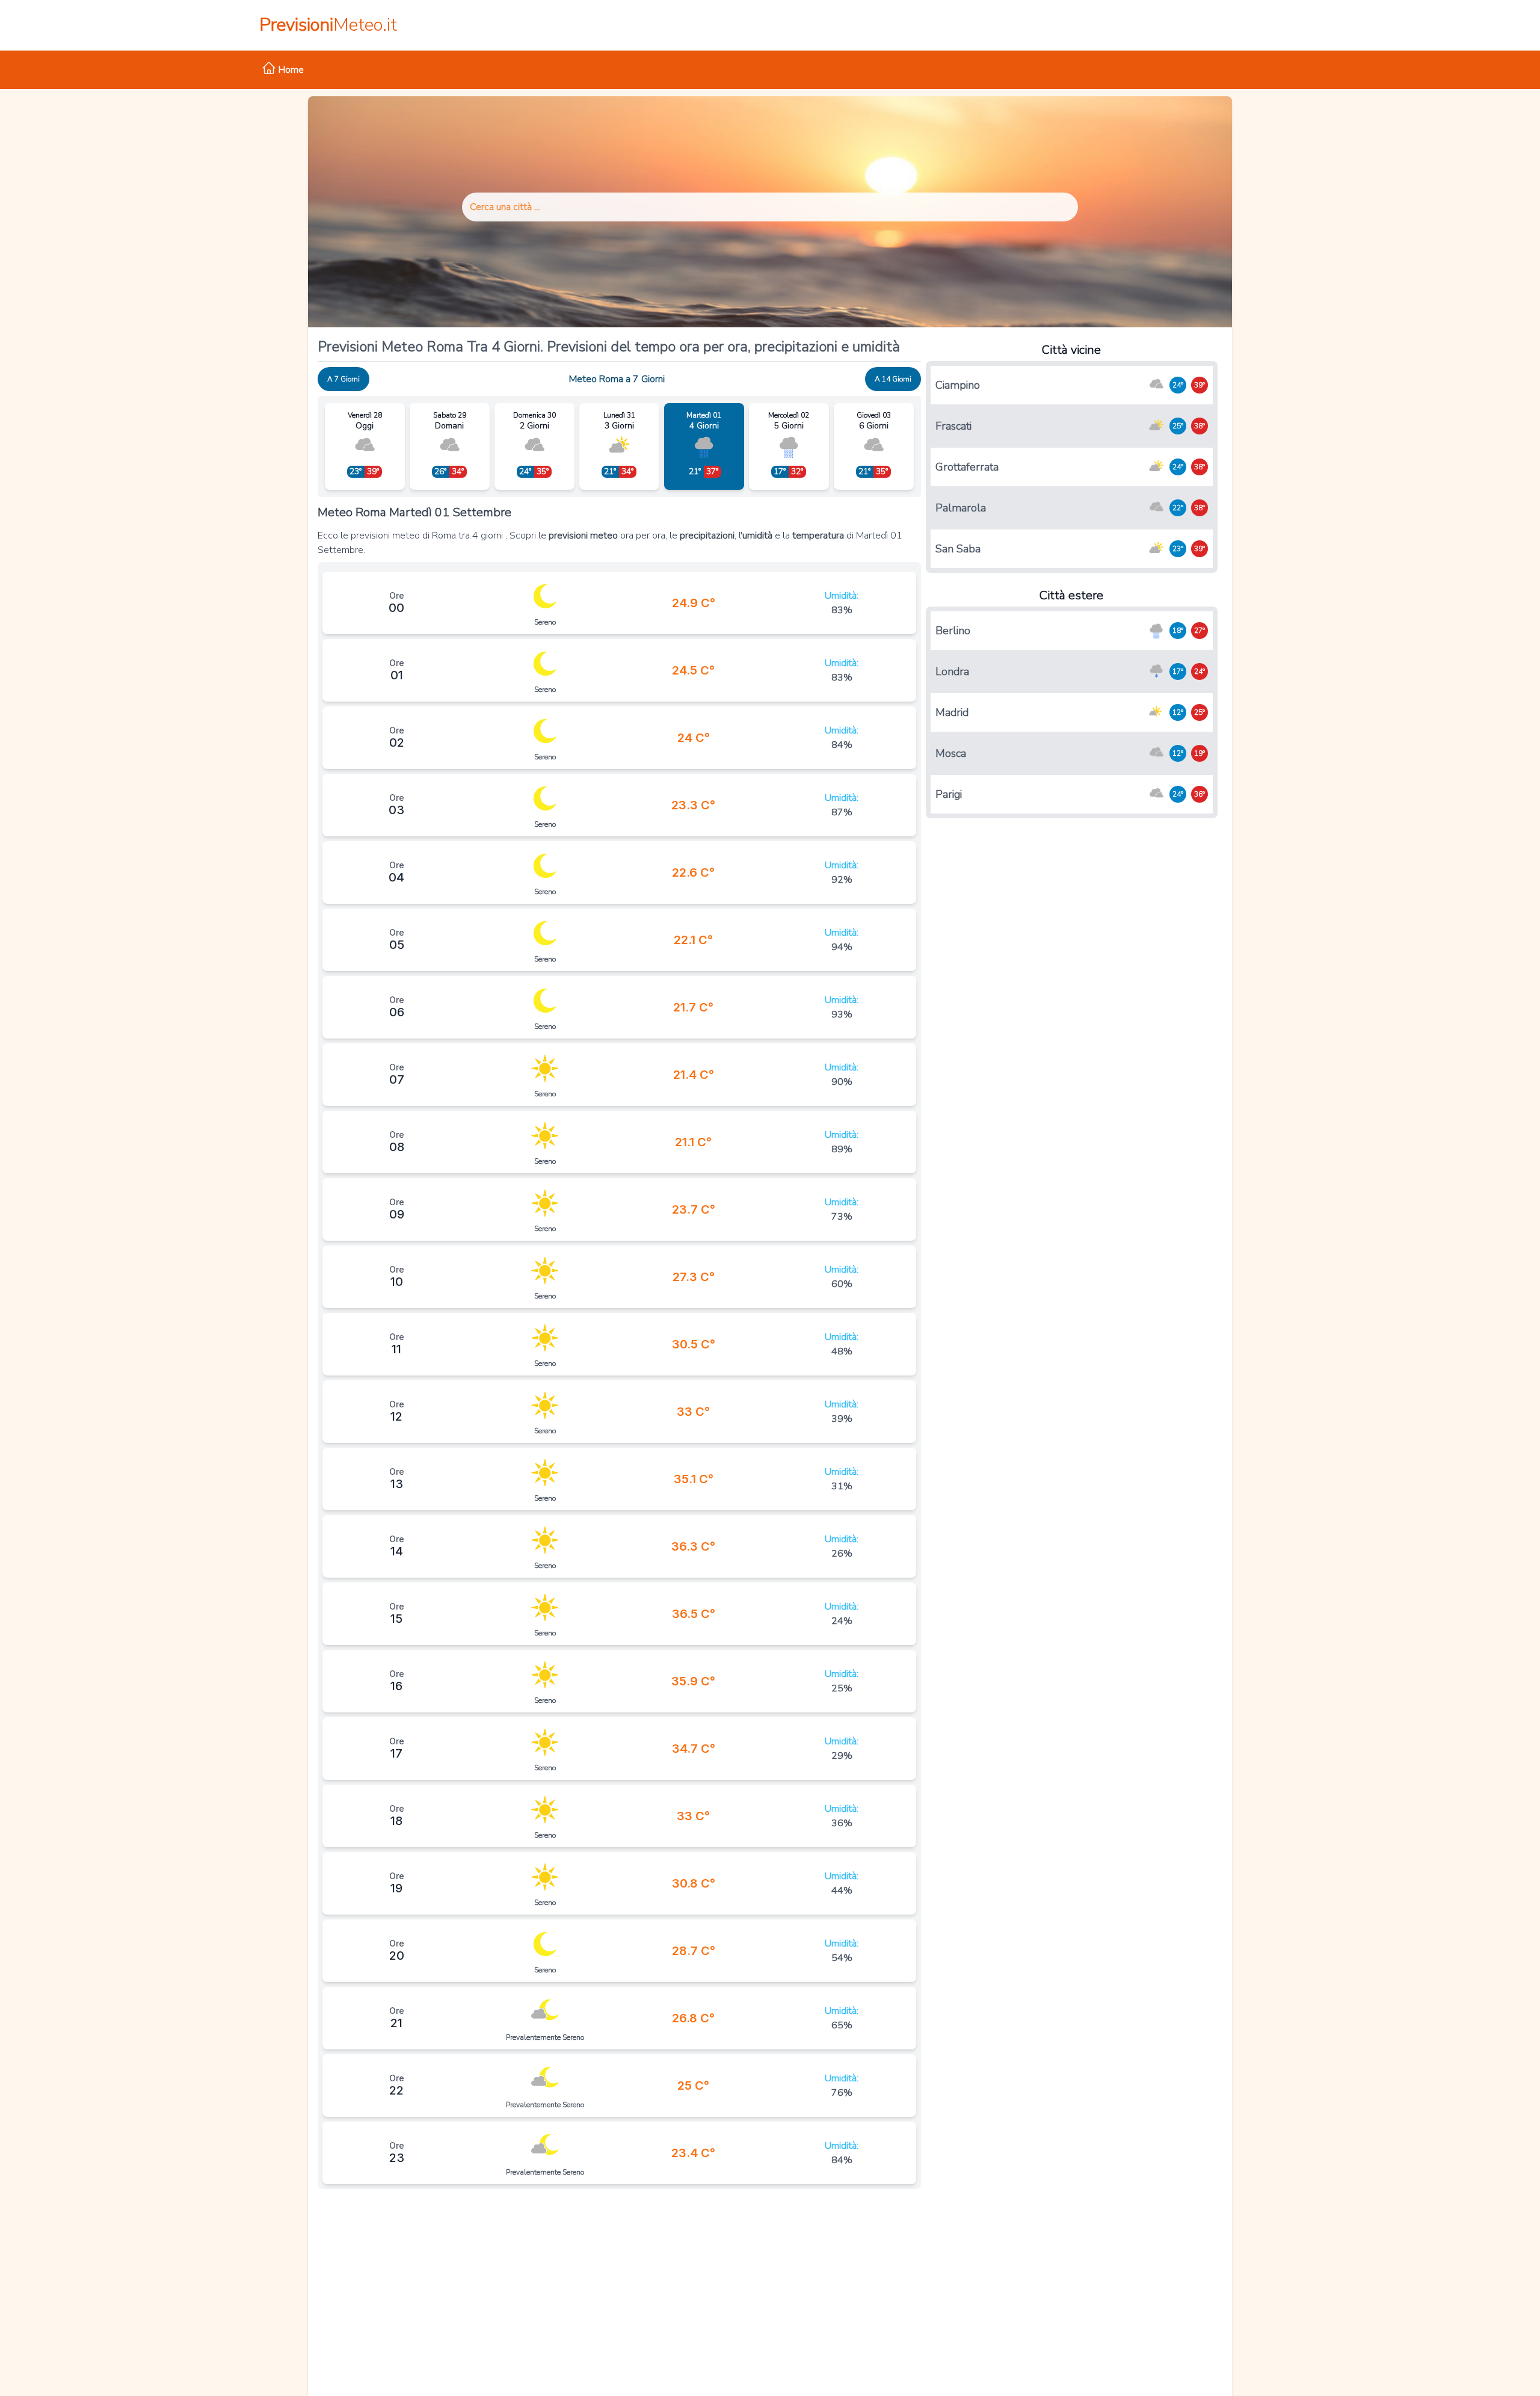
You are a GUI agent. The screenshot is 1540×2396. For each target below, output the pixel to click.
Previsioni (328, 25)
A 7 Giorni (343, 379)
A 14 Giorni (893, 379)
